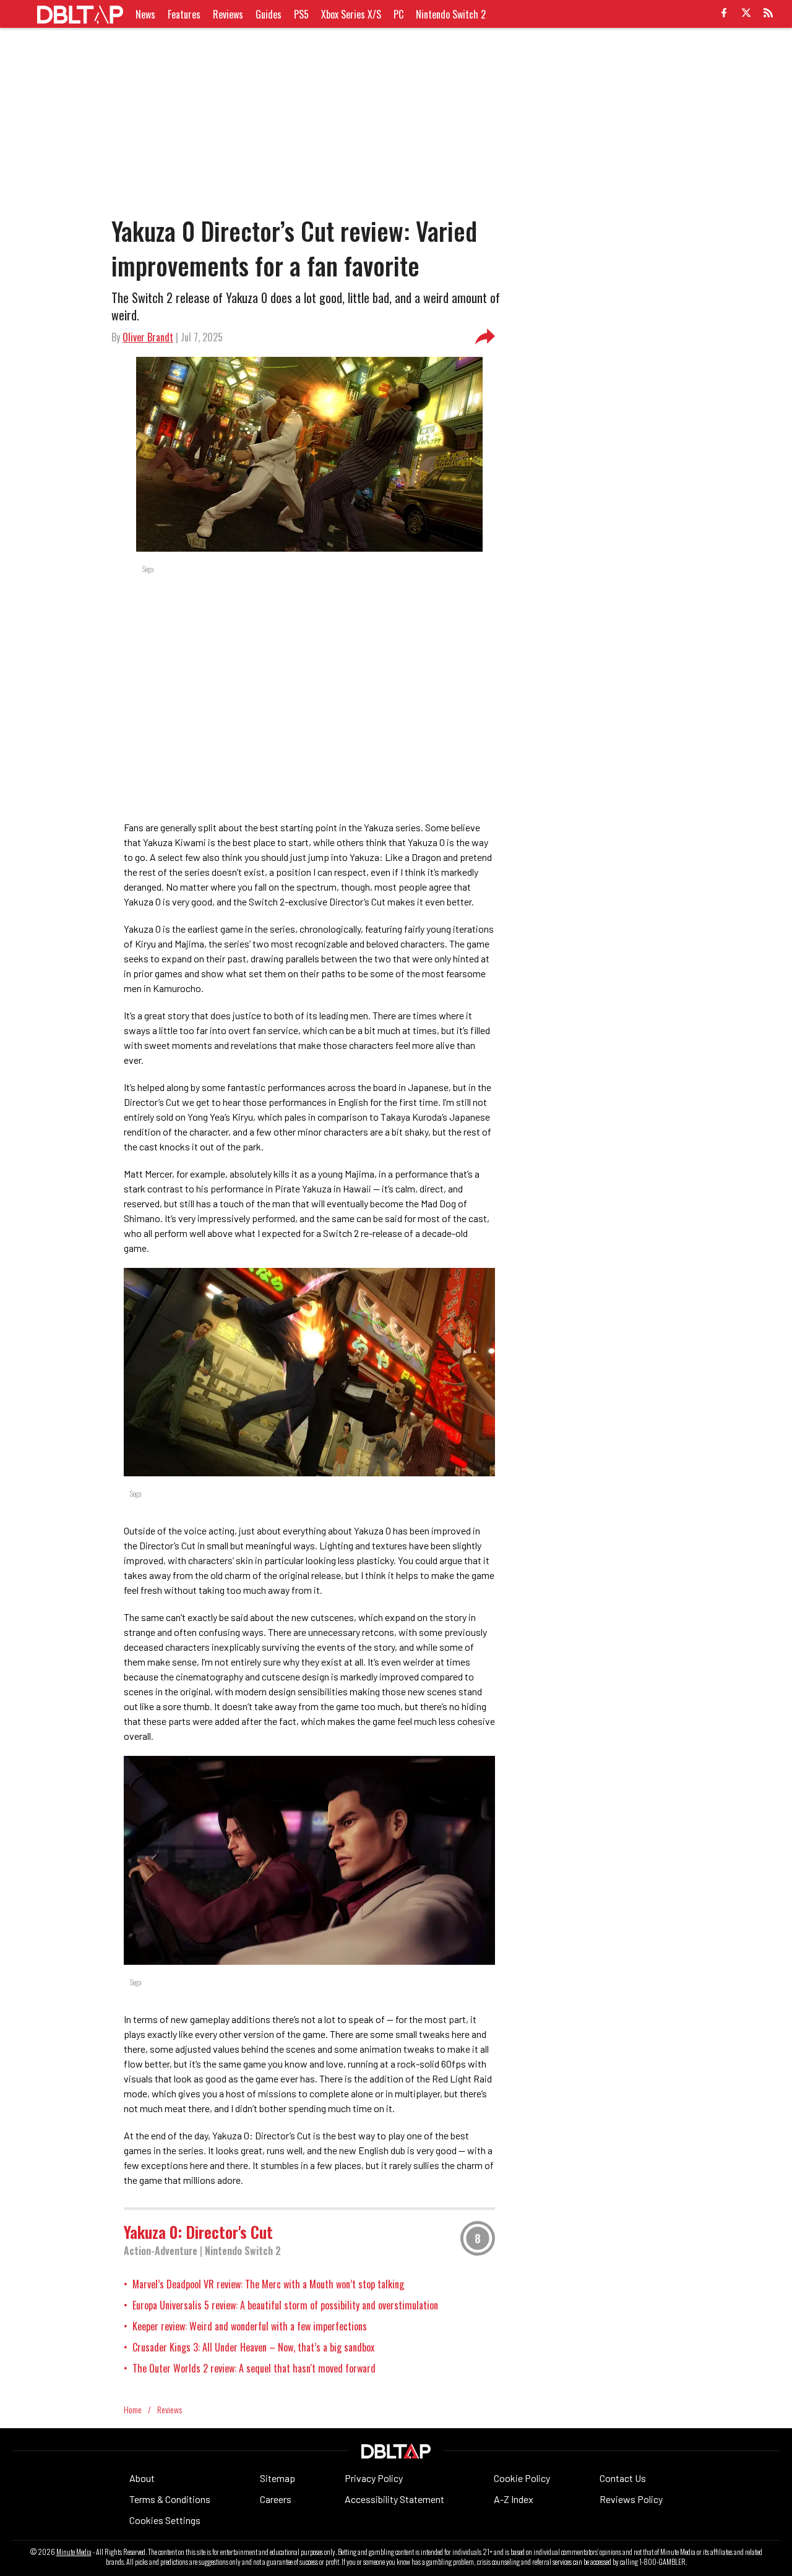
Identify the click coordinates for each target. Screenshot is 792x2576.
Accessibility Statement (394, 2499)
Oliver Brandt (148, 337)
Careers (276, 2499)
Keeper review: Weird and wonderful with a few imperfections (250, 2326)
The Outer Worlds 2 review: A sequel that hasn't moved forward (254, 2368)
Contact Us (623, 2478)
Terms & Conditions (170, 2499)
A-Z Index (514, 2499)
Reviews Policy (631, 2499)
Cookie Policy (522, 2478)
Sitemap (278, 2478)
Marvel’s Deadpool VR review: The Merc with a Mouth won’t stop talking (268, 2284)
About (142, 2478)
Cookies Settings (165, 2520)
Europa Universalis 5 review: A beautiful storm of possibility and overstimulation (285, 2305)
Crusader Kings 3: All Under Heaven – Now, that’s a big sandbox (253, 2347)
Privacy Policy (374, 2478)
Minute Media (74, 2552)
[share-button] (485, 337)
